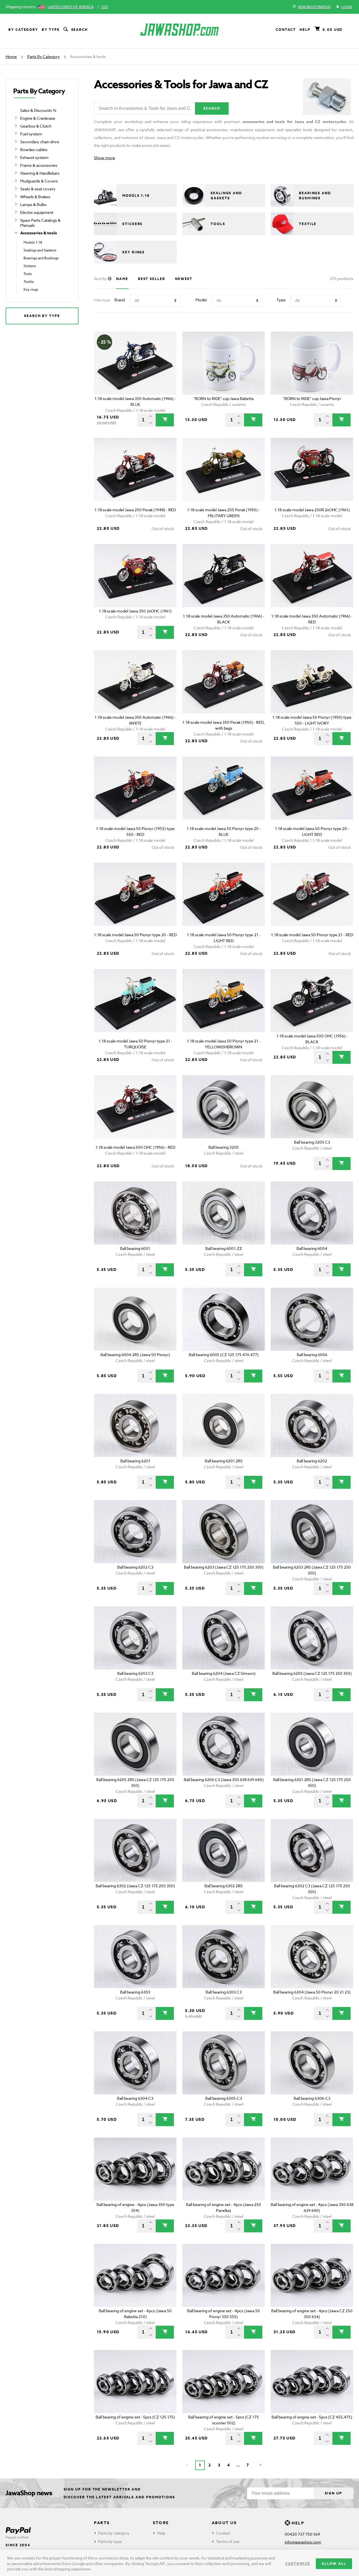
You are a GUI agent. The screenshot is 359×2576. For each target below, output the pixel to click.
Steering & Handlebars (40, 173)
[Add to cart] (165, 420)
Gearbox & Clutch (36, 126)
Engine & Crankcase (38, 118)
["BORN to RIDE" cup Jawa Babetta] (224, 363)
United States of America (71, 7)
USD (104, 7)
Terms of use (228, 2541)
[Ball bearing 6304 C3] (135, 2063)
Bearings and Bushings (41, 258)
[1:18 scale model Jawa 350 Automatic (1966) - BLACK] (224, 576)
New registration (314, 7)
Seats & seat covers (38, 189)
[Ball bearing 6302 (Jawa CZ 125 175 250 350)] (135, 1850)
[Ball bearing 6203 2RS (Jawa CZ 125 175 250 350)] (312, 1532)
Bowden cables (34, 150)
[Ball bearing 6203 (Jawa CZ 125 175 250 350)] (224, 1532)
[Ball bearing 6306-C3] (312, 2063)
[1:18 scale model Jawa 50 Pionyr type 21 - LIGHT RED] (224, 894)
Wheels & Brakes (35, 197)
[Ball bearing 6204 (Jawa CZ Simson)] (224, 1638)
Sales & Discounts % (38, 110)
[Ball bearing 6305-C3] (224, 2063)
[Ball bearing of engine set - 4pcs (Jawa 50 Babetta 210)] (135, 2275)
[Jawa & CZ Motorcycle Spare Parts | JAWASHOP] (179, 30)
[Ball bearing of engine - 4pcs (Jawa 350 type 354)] (135, 2169)
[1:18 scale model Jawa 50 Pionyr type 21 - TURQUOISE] (135, 1001)
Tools (28, 274)
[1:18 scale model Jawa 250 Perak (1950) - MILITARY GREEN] (224, 469)
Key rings (31, 289)
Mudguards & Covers (39, 181)
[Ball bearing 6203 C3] (135, 1638)
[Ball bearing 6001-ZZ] (224, 1213)
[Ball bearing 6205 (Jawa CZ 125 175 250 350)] (312, 1638)
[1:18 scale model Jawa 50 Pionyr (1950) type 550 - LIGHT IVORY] (312, 682)
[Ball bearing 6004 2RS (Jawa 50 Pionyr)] (135, 1319)
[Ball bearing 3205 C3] (312, 1107)
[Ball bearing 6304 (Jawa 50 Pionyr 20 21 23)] (312, 1957)
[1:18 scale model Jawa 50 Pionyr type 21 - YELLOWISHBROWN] (224, 1001)
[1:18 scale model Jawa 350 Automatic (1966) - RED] (312, 576)
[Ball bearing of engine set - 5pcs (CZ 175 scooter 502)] (224, 2382)
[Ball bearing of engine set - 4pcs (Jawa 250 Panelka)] (224, 2169)
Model (201, 300)
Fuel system (31, 134)
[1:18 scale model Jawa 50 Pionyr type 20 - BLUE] (224, 788)
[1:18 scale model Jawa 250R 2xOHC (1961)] (312, 469)
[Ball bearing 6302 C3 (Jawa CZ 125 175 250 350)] (312, 1850)
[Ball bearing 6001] (135, 1213)
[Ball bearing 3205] (224, 1107)
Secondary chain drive (40, 142)
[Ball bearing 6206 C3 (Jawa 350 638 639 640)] (224, 1744)
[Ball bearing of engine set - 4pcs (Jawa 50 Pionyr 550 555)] (224, 2275)
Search (80, 30)
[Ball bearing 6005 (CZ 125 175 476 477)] (224, 1319)
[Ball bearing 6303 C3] (224, 1957)
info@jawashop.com (303, 2542)
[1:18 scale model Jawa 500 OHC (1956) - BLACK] (312, 1001)
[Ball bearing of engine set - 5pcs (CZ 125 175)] (135, 2382)
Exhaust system (34, 157)
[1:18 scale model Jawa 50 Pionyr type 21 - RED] (312, 894)
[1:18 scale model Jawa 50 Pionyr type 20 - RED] (135, 894)
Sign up (333, 2493)
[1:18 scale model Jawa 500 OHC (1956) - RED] (135, 1107)
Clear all (336, 322)
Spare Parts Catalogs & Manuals (40, 223)
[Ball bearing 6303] (135, 1957)
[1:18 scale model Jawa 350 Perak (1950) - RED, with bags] (224, 682)
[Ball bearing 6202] (312, 1425)
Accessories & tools (39, 233)
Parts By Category (43, 56)
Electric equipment (37, 212)
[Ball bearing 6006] (312, 1319)
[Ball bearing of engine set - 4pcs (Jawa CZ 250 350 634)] (312, 2275)
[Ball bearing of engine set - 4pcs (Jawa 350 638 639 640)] (312, 2169)
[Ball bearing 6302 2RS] (224, 1850)
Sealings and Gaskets (40, 250)
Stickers (30, 266)
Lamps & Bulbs (33, 204)
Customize (298, 2564)
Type (281, 300)
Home (11, 56)
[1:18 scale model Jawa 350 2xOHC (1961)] (135, 576)
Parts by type (110, 2541)
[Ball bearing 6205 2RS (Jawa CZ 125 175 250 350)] (135, 1744)
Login (347, 7)
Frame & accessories (39, 165)
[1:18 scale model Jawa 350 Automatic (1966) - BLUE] (135, 363)
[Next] (261, 2465)
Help (305, 30)
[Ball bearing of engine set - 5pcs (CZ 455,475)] (312, 2382)
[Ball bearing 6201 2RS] (224, 1425)
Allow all (334, 2564)
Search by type (42, 316)
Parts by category (114, 2533)
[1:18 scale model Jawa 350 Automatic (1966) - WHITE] (135, 682)
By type (51, 30)
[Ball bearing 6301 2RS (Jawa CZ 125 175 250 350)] (312, 1744)
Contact (286, 30)
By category (23, 30)
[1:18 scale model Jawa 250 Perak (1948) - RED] (135, 469)
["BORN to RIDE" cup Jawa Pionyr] (312, 363)
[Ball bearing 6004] (312, 1213)
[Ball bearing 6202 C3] (135, 1532)
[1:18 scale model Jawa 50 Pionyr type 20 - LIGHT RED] (312, 788)
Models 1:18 (33, 242)
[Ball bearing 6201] (135, 1425)
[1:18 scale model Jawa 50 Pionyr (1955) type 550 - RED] (135, 788)
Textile (29, 282)
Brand (120, 300)
